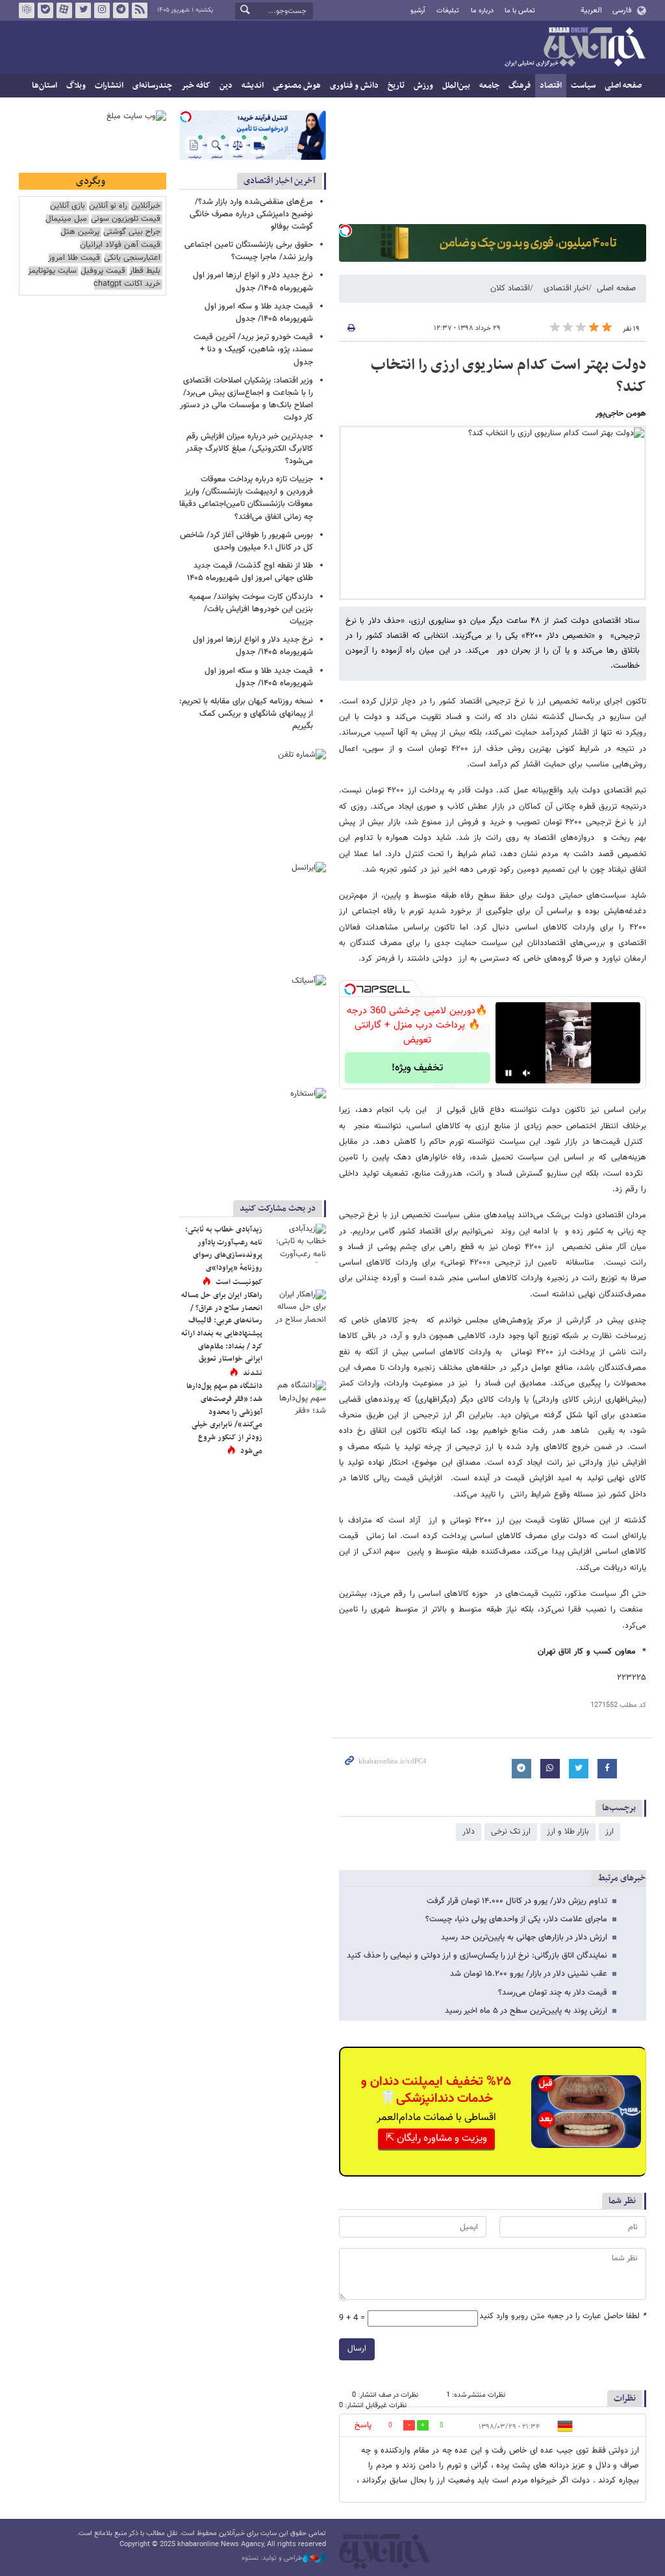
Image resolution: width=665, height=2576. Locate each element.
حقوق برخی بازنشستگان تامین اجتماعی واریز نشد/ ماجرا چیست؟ (249, 251)
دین (226, 86)
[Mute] (527, 1073)
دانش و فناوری (354, 86)
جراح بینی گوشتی (132, 232)
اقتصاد (551, 86)
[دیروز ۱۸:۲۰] (297, 1243)
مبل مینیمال (66, 219)
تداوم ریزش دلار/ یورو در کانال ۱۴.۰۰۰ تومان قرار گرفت (517, 1901)
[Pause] (508, 1073)
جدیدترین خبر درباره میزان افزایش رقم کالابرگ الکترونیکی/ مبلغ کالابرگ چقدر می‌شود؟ (249, 449)
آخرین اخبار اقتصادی (280, 181)
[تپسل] (345, 231)
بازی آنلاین (68, 206)
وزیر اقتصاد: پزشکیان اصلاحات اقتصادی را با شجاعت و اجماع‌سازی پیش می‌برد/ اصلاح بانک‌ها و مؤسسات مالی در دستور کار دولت (246, 399)
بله (45, 10)
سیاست (583, 86)
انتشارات (109, 86)
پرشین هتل (80, 232)
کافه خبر (196, 86)
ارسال (357, 2349)
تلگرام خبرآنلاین (121, 10)
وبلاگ (76, 86)
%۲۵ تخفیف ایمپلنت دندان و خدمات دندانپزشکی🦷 (436, 2090)
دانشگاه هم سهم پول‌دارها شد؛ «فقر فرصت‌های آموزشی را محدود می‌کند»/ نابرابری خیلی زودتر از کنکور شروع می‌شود (224, 1419)
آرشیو (418, 11)
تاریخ (396, 86)
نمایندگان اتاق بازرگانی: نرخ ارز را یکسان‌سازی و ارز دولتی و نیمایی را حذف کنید (477, 1956)
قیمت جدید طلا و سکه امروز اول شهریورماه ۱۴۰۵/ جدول (259, 313)
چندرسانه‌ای (152, 86)
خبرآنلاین (575, 48)
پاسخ (363, 2425)
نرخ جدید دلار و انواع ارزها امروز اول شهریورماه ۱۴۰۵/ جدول (253, 282)
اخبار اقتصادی (566, 288)
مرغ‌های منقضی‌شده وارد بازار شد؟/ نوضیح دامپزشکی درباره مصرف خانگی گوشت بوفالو (251, 214)
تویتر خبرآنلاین (83, 10)
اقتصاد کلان (510, 288)
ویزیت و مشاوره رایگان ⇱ (436, 2139)
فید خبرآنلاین (140, 10)
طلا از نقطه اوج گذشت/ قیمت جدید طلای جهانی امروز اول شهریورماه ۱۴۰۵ (250, 572)
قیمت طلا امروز (74, 258)
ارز (609, 1832)
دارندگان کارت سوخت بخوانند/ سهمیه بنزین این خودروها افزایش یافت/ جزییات (251, 609)
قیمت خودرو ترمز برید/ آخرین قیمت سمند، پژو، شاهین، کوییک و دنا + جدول (253, 349)
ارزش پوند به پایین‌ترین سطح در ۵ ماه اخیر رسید (526, 2011)
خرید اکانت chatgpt (127, 284)
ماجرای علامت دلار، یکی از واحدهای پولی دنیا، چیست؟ (516, 1919)
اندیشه (253, 86)
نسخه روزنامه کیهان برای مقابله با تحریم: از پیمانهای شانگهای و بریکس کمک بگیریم (246, 714)
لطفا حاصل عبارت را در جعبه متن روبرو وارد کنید (563, 2317)
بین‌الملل (456, 86)
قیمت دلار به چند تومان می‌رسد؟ (553, 1993)
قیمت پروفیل (103, 271)
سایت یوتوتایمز (52, 271)
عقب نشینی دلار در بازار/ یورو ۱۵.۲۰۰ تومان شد (529, 1974)
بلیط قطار (145, 271)
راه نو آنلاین (108, 206)
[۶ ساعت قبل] (297, 1400)
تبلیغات (448, 11)
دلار (469, 1832)
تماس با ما (520, 11)
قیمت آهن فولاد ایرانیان (120, 245)
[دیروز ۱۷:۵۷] (297, 1309)
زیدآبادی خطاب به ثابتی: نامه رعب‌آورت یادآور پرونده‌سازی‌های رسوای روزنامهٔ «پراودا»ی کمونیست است (224, 1256)
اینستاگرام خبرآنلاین (102, 10)
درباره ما (482, 11)
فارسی (622, 10)
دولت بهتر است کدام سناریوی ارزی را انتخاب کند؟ (508, 376)
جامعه (489, 86)
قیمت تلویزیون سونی (126, 219)
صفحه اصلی (623, 86)
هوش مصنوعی (297, 86)
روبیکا (27, 10)
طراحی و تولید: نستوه (272, 2558)
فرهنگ (520, 86)
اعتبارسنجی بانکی (132, 258)
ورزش (423, 86)
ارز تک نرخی (511, 1832)
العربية (591, 10)
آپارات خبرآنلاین (64, 10)
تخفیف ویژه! (417, 1068)
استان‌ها (44, 86)
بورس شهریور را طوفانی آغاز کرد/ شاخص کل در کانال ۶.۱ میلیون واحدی (246, 541)
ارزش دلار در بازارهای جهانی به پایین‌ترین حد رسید (524, 1938)
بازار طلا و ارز (568, 1832)
